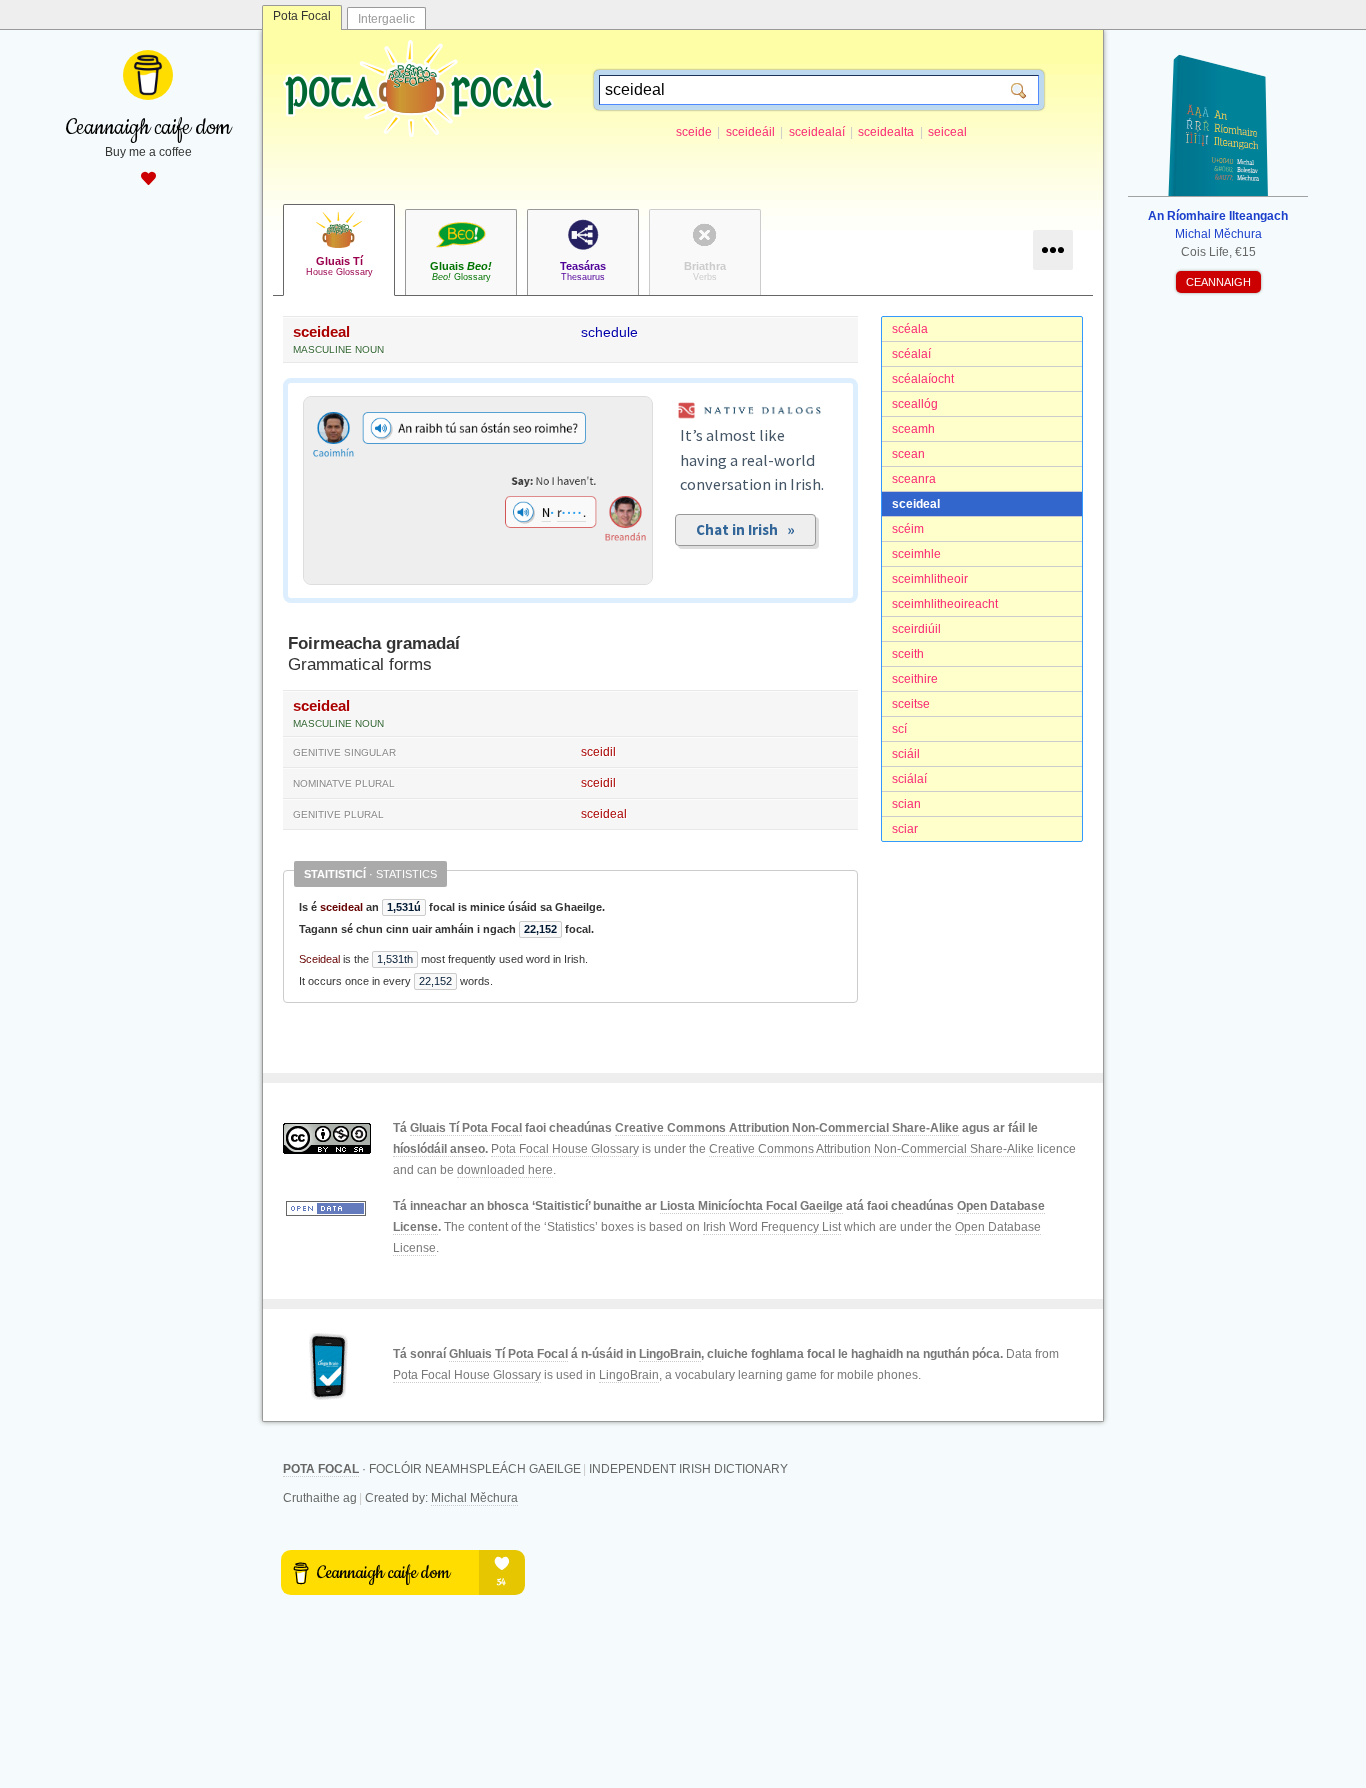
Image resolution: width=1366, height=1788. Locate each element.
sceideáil (750, 132)
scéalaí (911, 354)
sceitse (911, 704)
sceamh (913, 429)
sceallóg (915, 404)
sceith (908, 654)
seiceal (947, 132)
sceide (694, 132)
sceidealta (886, 132)
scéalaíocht (923, 379)
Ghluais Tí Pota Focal (508, 1354)
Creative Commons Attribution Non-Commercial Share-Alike (787, 1128)
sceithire (915, 679)
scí (899, 729)
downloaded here (505, 1170)
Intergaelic (386, 19)
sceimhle (916, 554)
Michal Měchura (474, 1498)
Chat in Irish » (745, 529)
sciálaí (909, 779)
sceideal (916, 504)
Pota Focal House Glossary (565, 1149)
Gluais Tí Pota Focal (466, 1128)
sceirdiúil (916, 629)
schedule (609, 332)
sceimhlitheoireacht (945, 604)
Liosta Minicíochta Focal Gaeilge (751, 1206)
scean (908, 454)
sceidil (598, 752)
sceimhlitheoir (930, 579)
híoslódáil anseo (439, 1149)
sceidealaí (817, 132)
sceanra (914, 479)
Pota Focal (302, 16)
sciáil (906, 754)
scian (906, 804)
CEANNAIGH (1218, 282)
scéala (910, 329)
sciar (905, 829)
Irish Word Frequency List (772, 1227)
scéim (908, 529)
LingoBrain (670, 1354)
